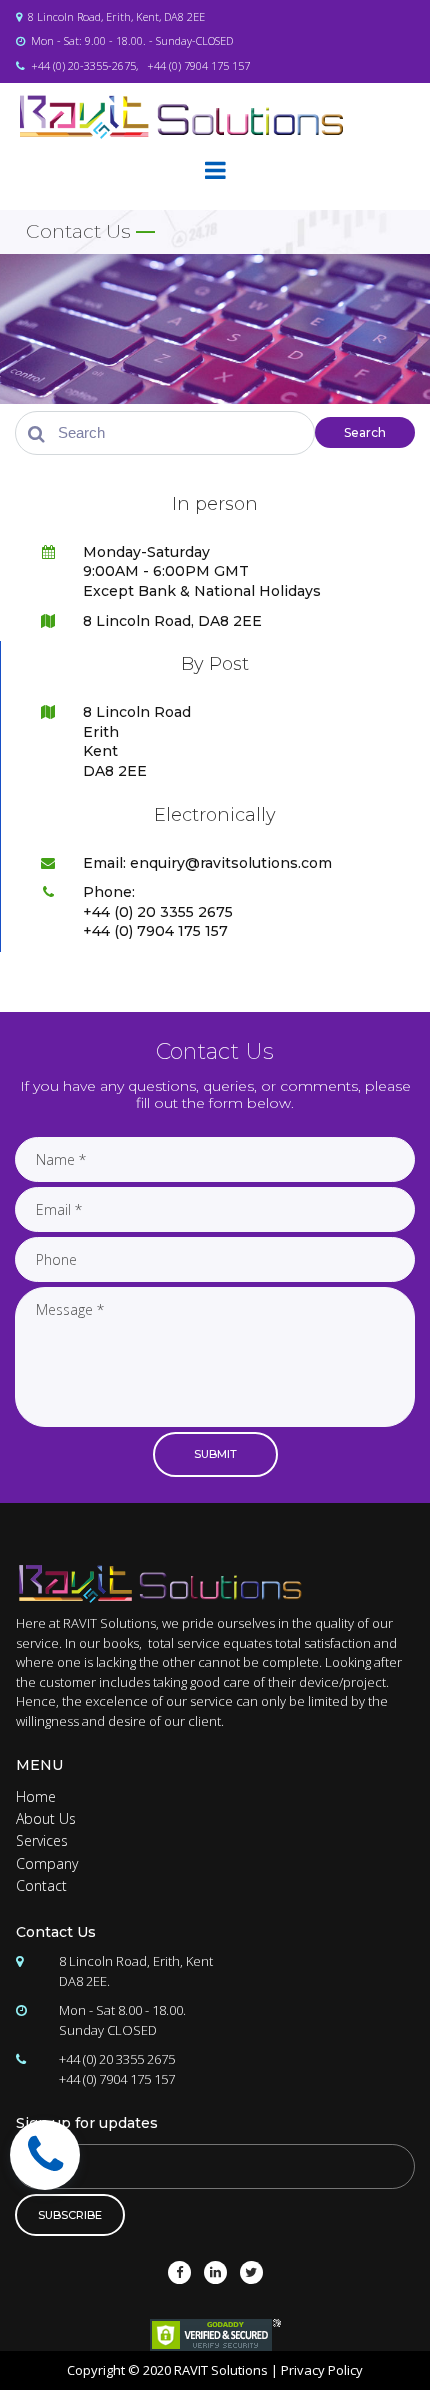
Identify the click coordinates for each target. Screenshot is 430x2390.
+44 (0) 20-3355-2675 (83, 65)
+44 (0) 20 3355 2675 (117, 2059)
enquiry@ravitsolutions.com (231, 863)
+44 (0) (165, 65)
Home (36, 1796)
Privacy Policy (322, 2370)
